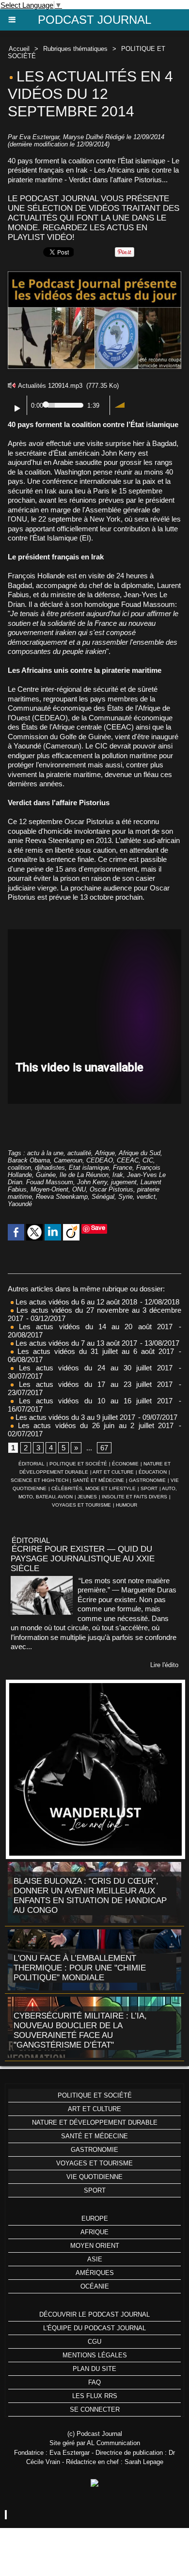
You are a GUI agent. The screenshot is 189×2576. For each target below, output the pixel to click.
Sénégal (103, 1197)
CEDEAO (100, 1160)
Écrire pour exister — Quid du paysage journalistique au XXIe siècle (83, 1559)
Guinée (46, 1175)
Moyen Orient (95, 2246)
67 (104, 1448)
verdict (146, 1197)
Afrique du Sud (140, 1153)
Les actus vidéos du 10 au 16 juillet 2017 (93, 1401)
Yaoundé (20, 1204)
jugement (124, 1182)
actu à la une (45, 1153)
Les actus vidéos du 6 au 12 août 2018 (75, 1302)
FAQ (94, 2382)
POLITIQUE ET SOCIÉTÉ (78, 1464)
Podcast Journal (94, 20)
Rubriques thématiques (75, 49)
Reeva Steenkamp (62, 1197)
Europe (95, 2218)
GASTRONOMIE (147, 1480)
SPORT (149, 1488)
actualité (79, 1153)
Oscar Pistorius (111, 1189)
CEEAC (128, 1160)
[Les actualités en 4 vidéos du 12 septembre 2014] (94, 276)
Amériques (95, 2273)
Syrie (126, 1197)
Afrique (105, 1153)
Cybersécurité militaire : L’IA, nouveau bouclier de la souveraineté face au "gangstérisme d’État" (80, 2030)
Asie (95, 2259)
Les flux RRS (95, 2396)
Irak (118, 1175)
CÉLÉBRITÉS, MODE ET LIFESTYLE (94, 1488)
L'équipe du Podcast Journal (94, 2328)
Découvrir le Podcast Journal (94, 2314)
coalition (19, 1168)
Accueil (19, 49)
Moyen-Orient (49, 1189)
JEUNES (87, 1497)
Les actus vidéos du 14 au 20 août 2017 (93, 1327)
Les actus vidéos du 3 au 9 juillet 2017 (74, 1417)
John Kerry (92, 1182)
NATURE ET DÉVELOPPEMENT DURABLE (95, 2123)
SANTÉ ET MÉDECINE (98, 1480)
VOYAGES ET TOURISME (81, 1505)
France (123, 1168)
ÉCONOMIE (125, 1464)
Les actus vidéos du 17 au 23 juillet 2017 (93, 1384)
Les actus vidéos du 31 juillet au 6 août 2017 (94, 1351)
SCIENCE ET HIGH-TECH (40, 1480)
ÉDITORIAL (31, 1464)
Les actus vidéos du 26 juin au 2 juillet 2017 (94, 1425)
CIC (148, 1160)
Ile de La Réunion (84, 1175)
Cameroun (68, 1160)
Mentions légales (95, 2355)
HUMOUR (126, 1505)
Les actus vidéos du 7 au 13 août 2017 (75, 1343)
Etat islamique (89, 1168)
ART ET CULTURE (113, 1472)
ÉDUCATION (153, 1472)
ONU (79, 1189)
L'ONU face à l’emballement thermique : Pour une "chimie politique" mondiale (80, 1968)
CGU (94, 2342)
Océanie (95, 2286)
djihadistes (50, 1168)
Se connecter (95, 2409)
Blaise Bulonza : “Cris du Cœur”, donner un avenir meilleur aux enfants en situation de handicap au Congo (90, 1896)
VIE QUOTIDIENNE (94, 2177)
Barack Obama (29, 1160)
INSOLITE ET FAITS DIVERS (134, 1497)
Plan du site (94, 2369)
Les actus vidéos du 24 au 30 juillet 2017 (93, 1368)
